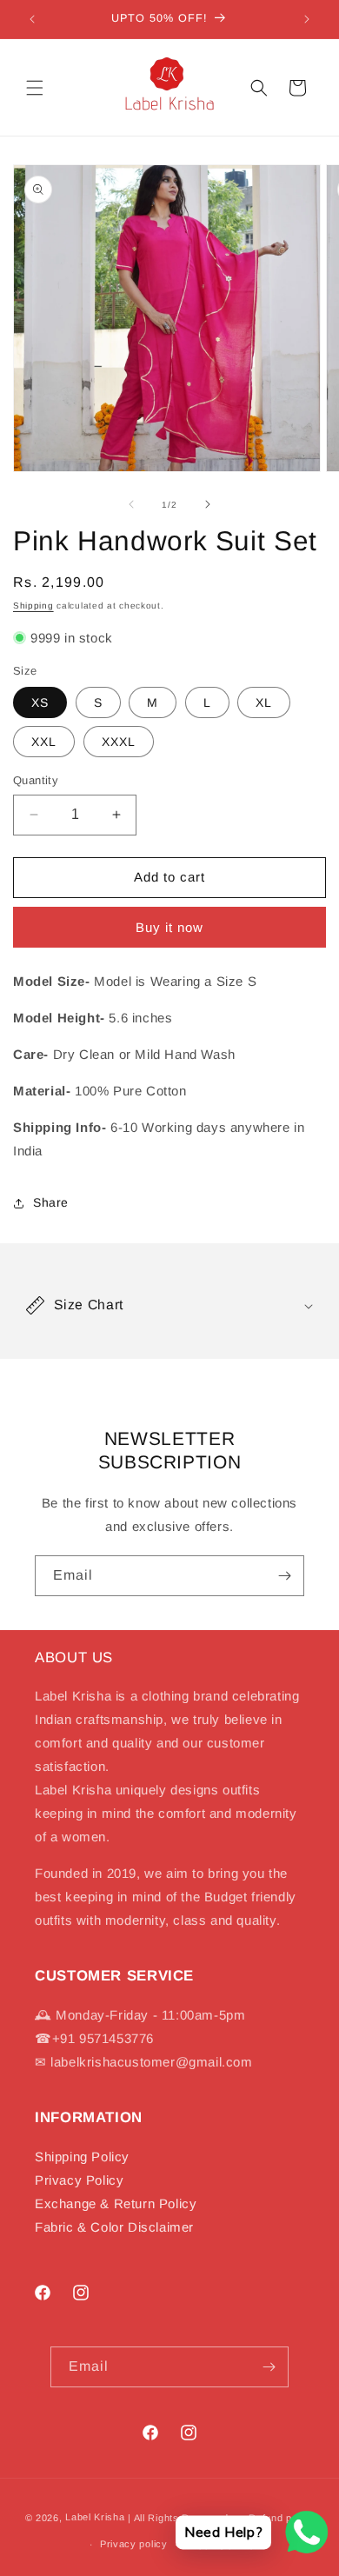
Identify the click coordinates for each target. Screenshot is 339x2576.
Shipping (33, 606)
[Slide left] (131, 504)
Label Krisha (95, 2517)
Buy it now (169, 927)
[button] (35, 88)
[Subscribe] (284, 1576)
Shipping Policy (82, 2157)
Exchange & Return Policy (116, 2203)
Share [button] (51, 1202)
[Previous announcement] (32, 19)
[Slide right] (208, 504)
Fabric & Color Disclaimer (114, 2227)
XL (264, 702)
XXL (44, 742)
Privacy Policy (79, 2180)
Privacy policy (134, 2544)
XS (40, 702)
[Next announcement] (307, 19)
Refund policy (281, 2518)
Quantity (36, 780)
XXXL (119, 742)
